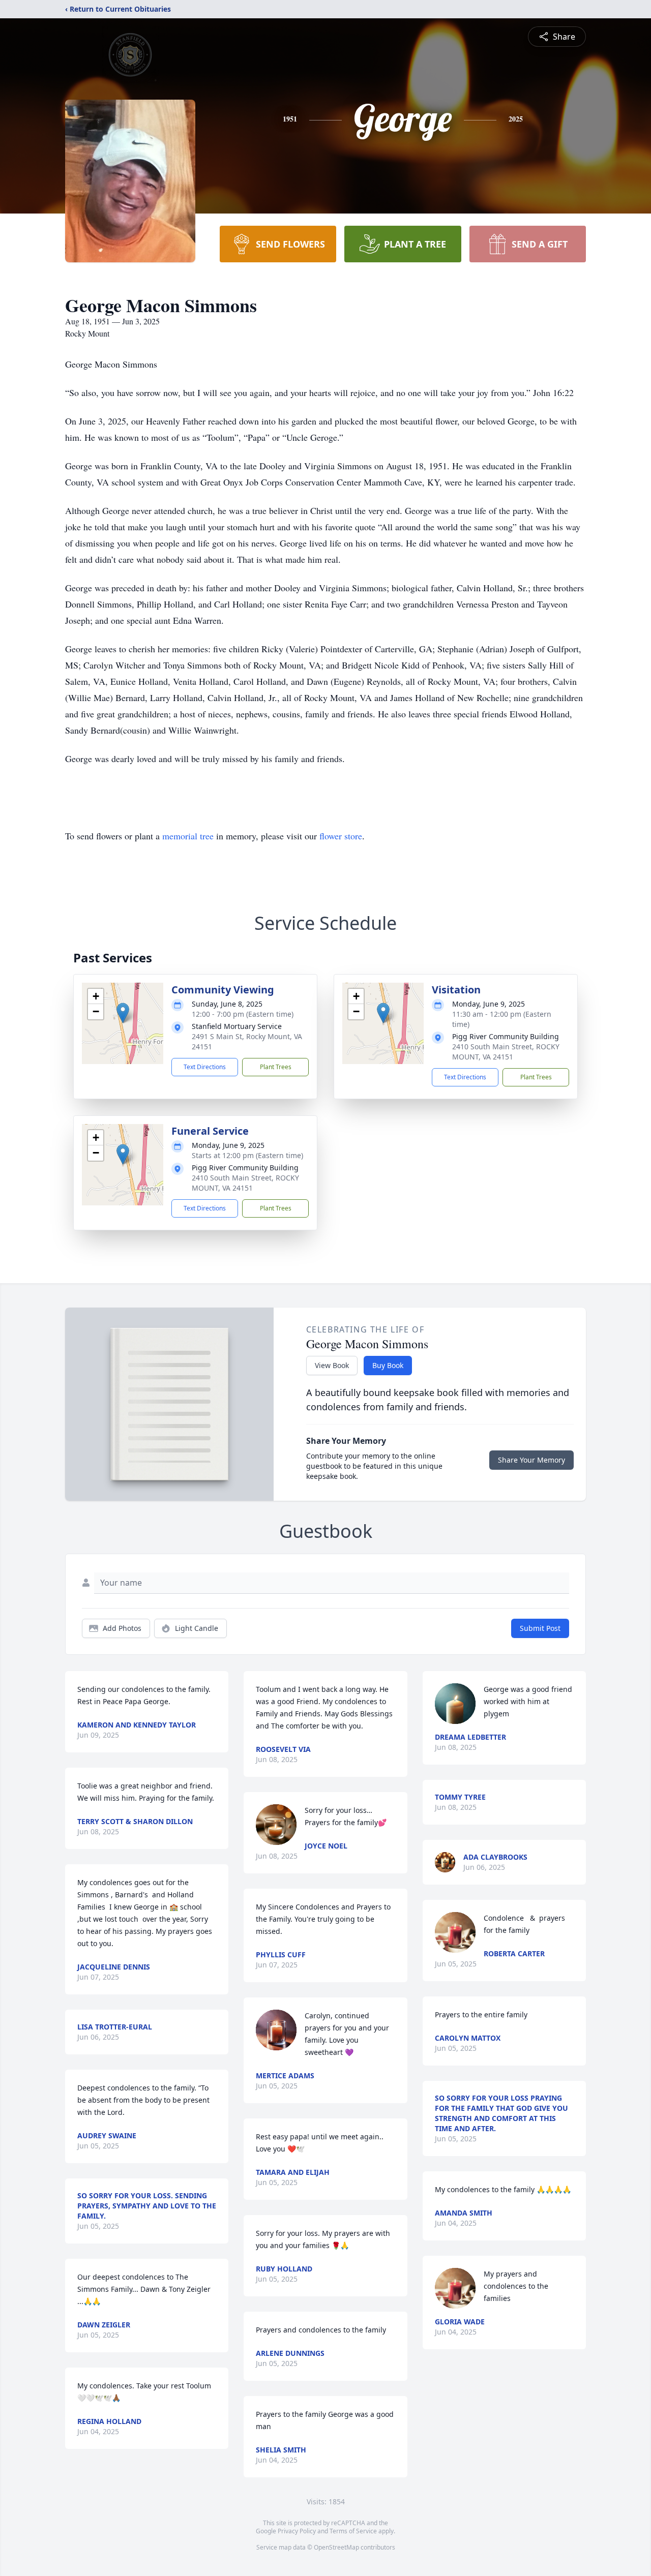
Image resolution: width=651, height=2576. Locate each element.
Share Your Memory (531, 1460)
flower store (341, 836)
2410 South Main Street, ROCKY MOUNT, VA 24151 (506, 1052)
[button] (123, 1013)
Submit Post (540, 1628)
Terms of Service (353, 2531)
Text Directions (205, 1067)
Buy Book (388, 1365)
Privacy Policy (297, 2531)
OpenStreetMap (336, 2547)
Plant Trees (276, 1067)
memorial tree (188, 836)
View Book (332, 1365)
